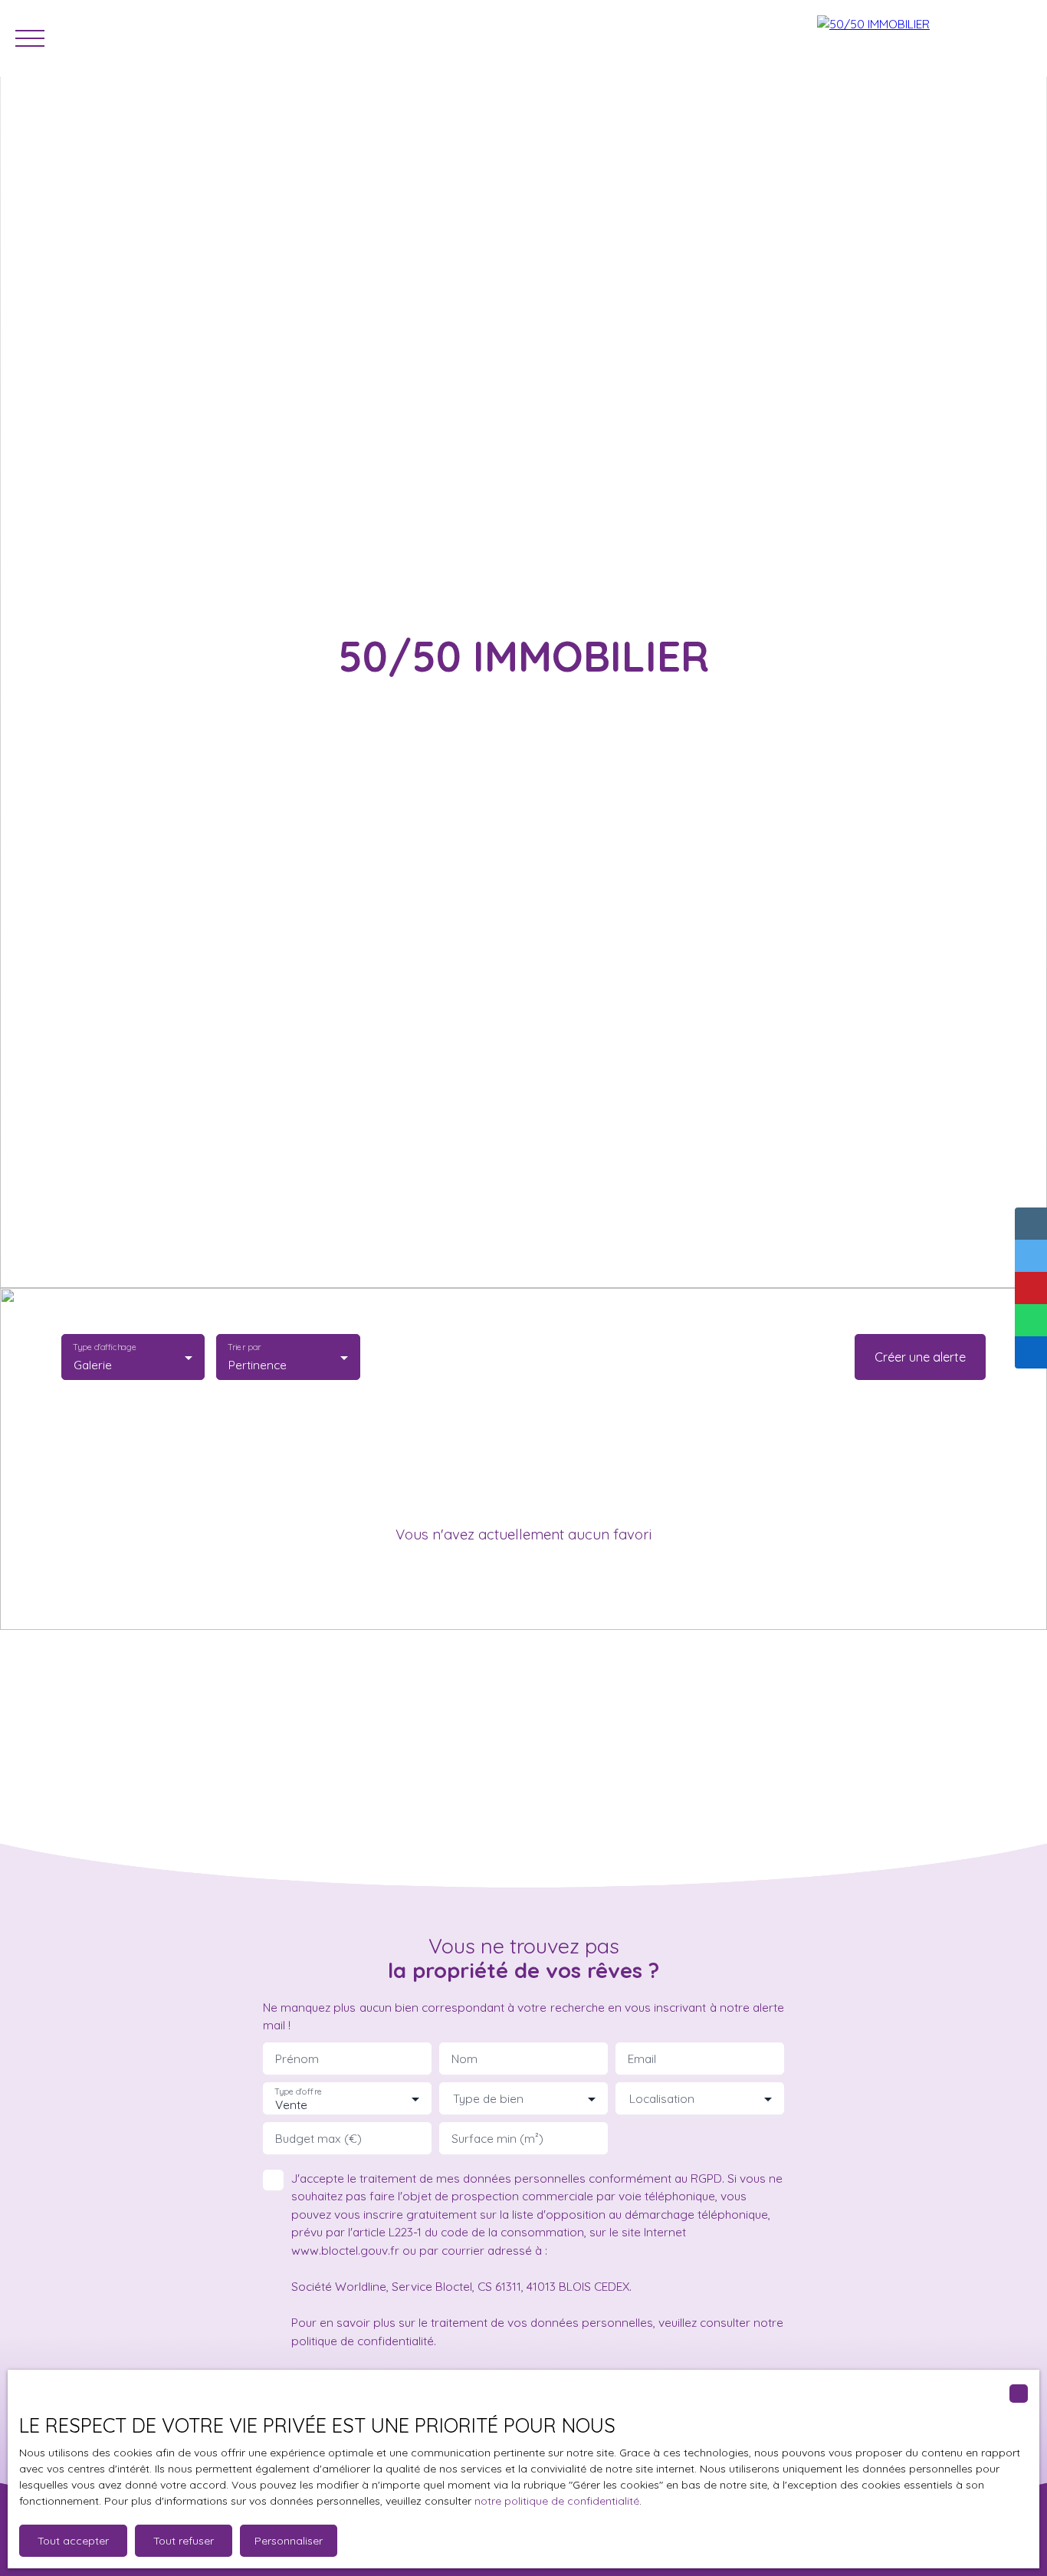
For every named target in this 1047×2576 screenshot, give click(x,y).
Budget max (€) (318, 2139)
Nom (464, 2059)
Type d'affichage (105, 1347)
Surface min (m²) (497, 2139)
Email (642, 2059)
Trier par (245, 1347)
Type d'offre (298, 2091)
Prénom (297, 2059)
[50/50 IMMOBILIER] (924, 38)
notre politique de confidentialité (557, 2501)
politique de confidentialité (363, 2341)
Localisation (662, 2099)
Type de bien (488, 2099)
